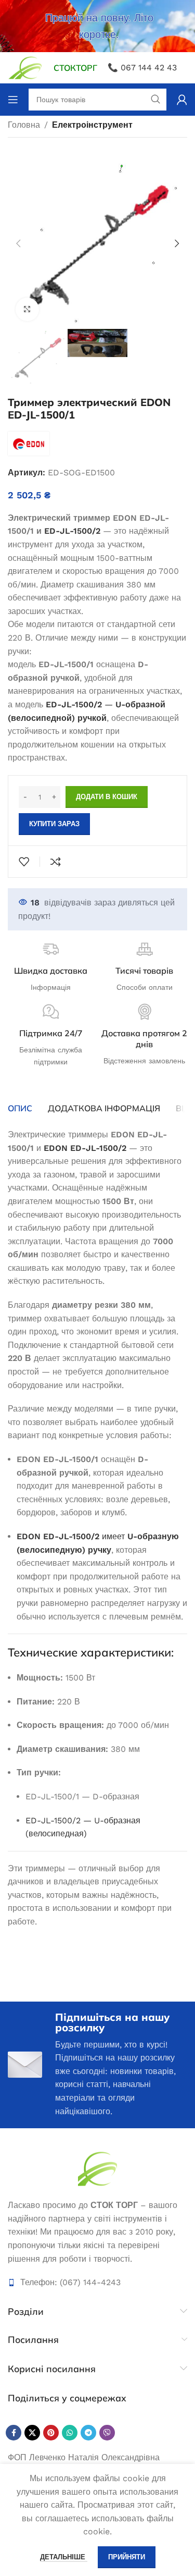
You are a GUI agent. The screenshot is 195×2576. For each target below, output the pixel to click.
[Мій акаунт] (182, 100)
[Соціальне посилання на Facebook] (14, 2433)
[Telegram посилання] (88, 2433)
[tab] (20, 1108)
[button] (18, 243)
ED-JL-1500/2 (72, 531)
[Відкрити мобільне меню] (13, 100)
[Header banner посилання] (97, 26)
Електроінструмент (92, 125)
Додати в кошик (107, 797)
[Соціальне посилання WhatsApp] (70, 2433)
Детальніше (64, 2557)
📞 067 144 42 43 (142, 68)
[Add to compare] (56, 862)
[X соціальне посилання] (32, 2433)
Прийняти (127, 2557)
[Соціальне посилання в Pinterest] (51, 2433)
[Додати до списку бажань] (24, 862)
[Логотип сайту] (25, 67)
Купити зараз (54, 824)
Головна (24, 125)
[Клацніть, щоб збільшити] (27, 309)
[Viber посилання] (107, 2433)
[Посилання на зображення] (97, 2168)
